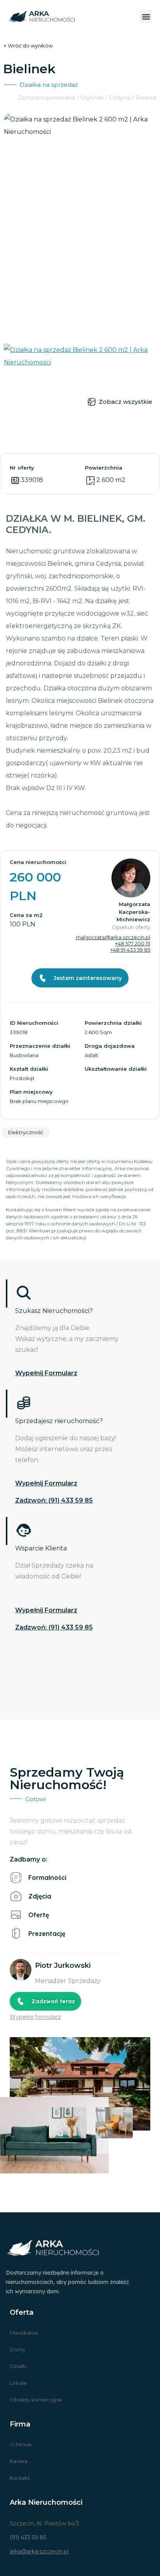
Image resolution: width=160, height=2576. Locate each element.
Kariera (19, 2461)
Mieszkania (24, 2333)
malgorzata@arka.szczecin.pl (113, 937)
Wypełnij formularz (46, 1373)
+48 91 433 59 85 (130, 950)
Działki (18, 2366)
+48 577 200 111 (133, 943)
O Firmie (21, 2444)
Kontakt (20, 2478)
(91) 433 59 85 (28, 2537)
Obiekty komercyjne (36, 2400)
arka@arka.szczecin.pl (39, 2551)
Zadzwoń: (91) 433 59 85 (54, 1500)
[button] (146, 17)
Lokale (18, 2383)
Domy (17, 2349)
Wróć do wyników (30, 46)
